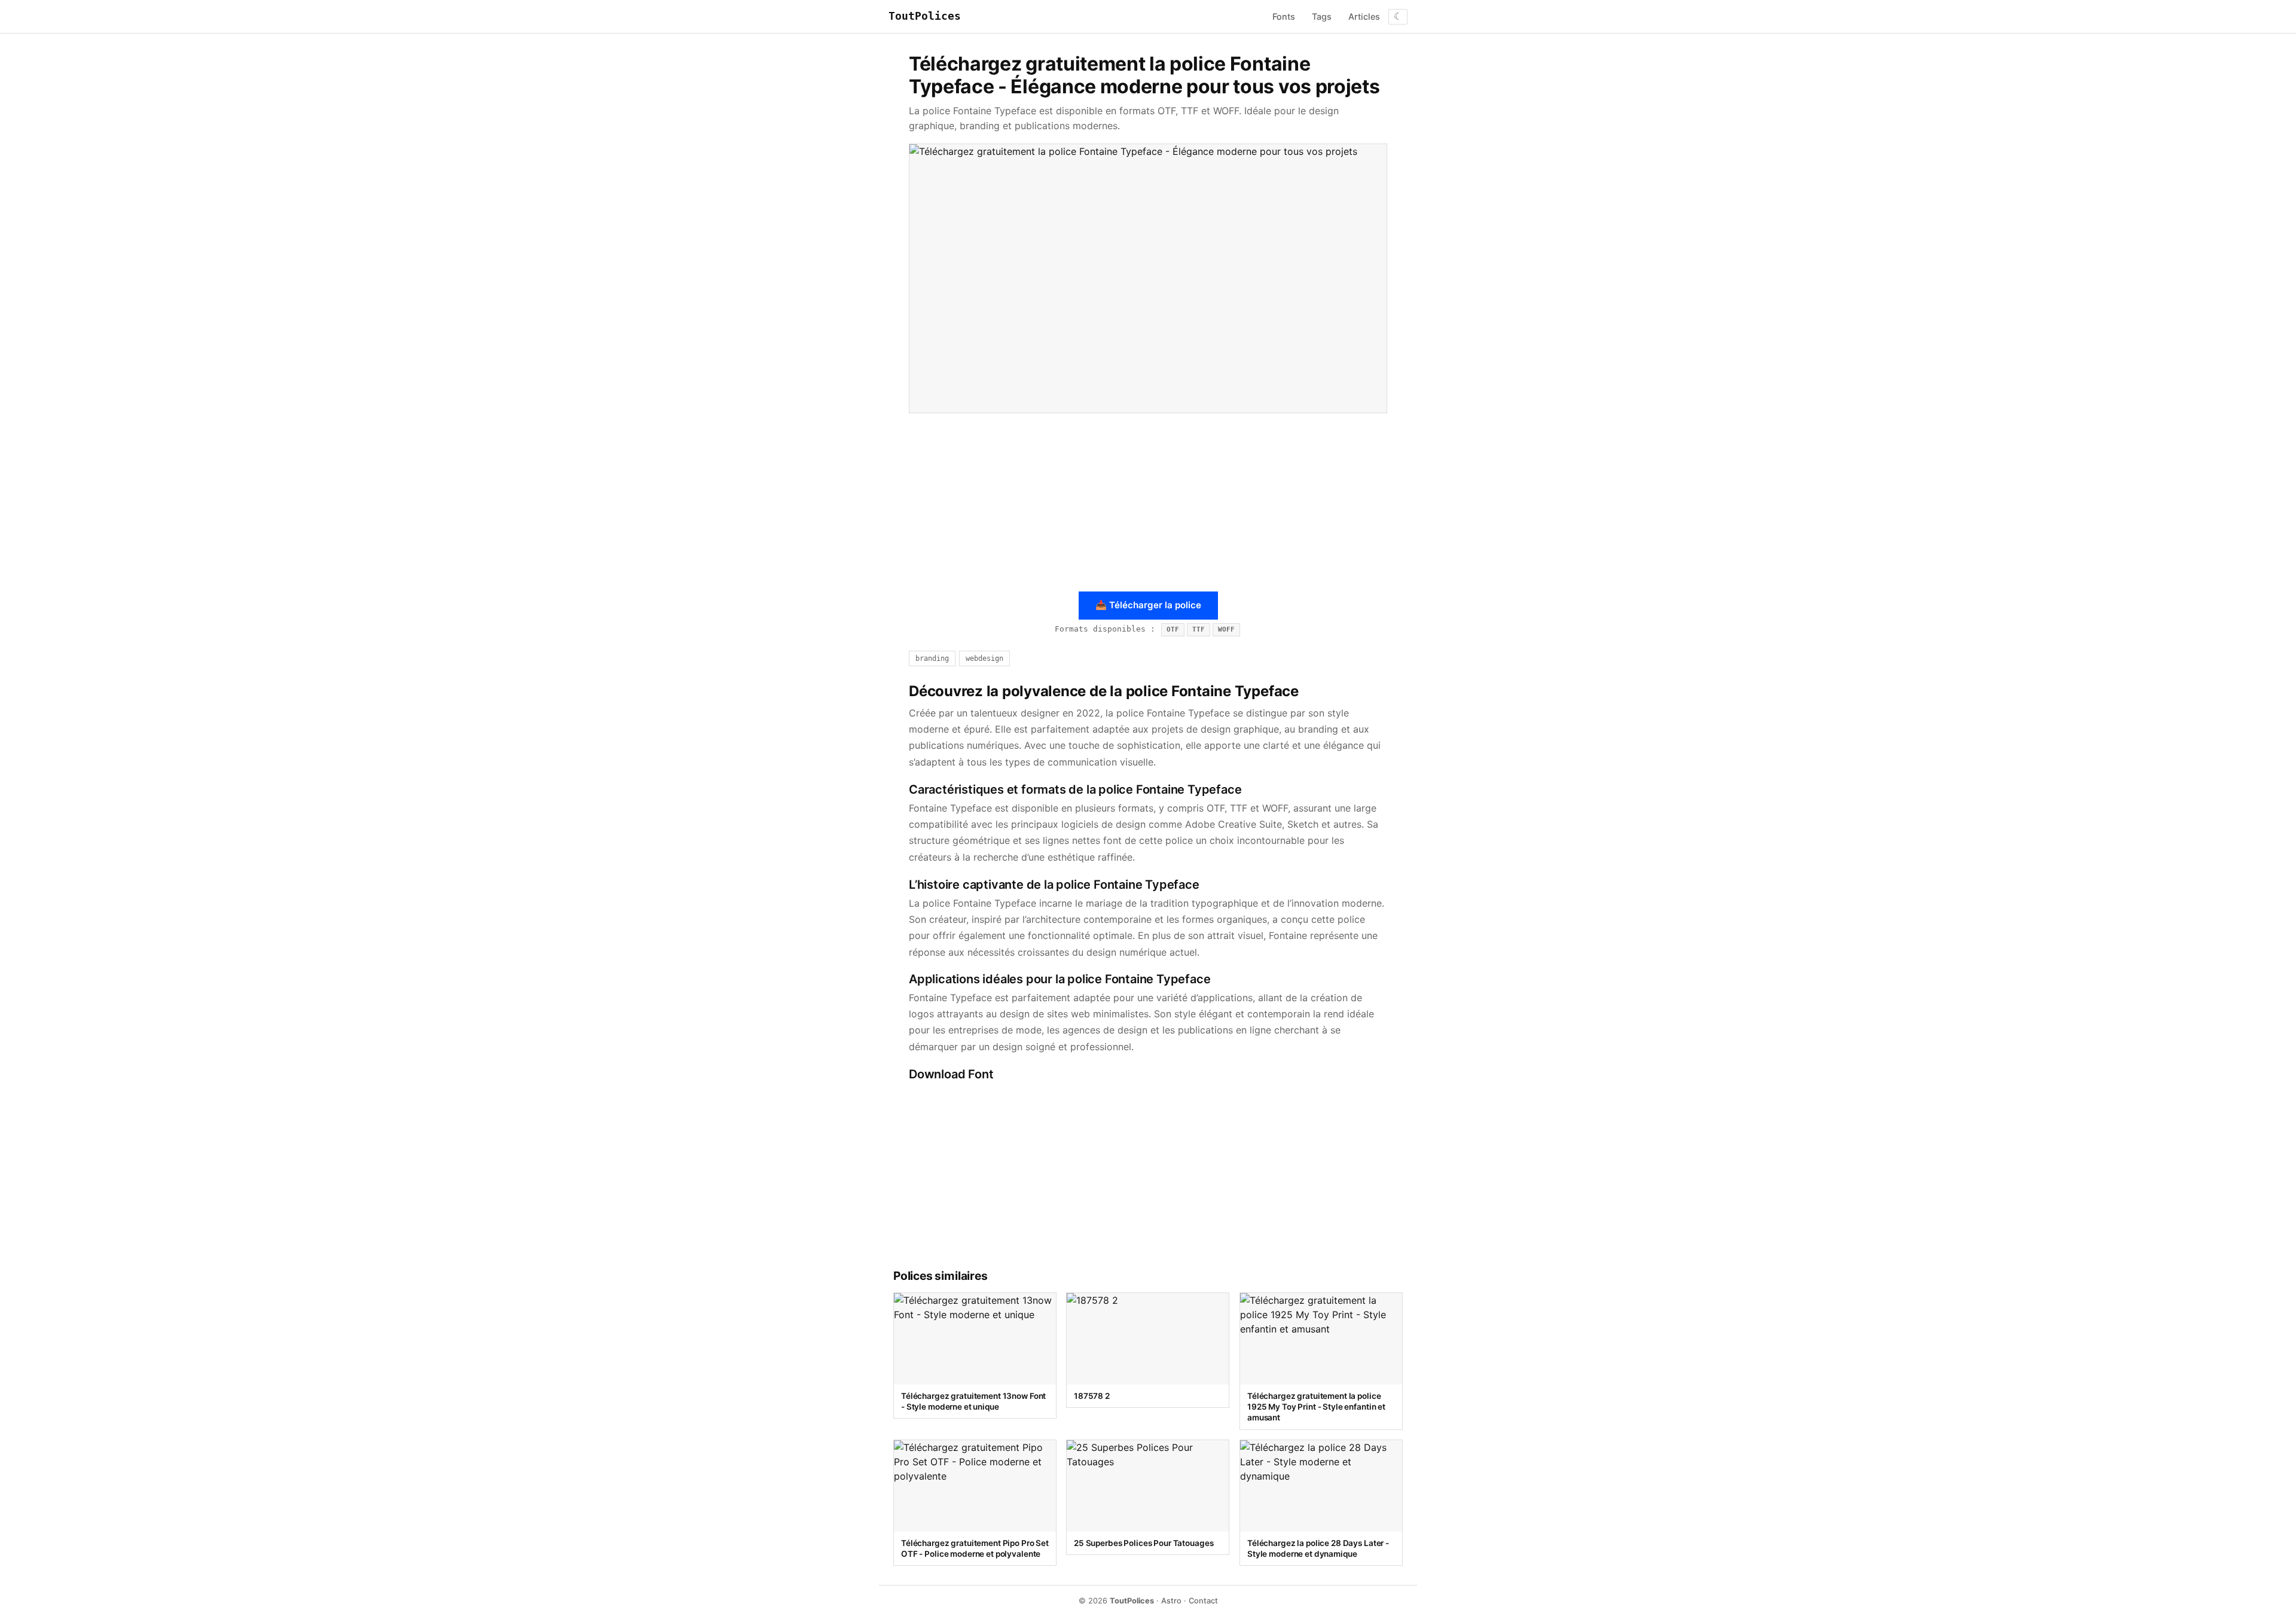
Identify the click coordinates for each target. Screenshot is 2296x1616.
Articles (1364, 16)
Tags (1322, 16)
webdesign (984, 658)
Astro (1171, 1601)
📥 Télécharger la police (1148, 605)
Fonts (1284, 16)
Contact (1203, 1601)
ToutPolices (925, 16)
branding (932, 658)
